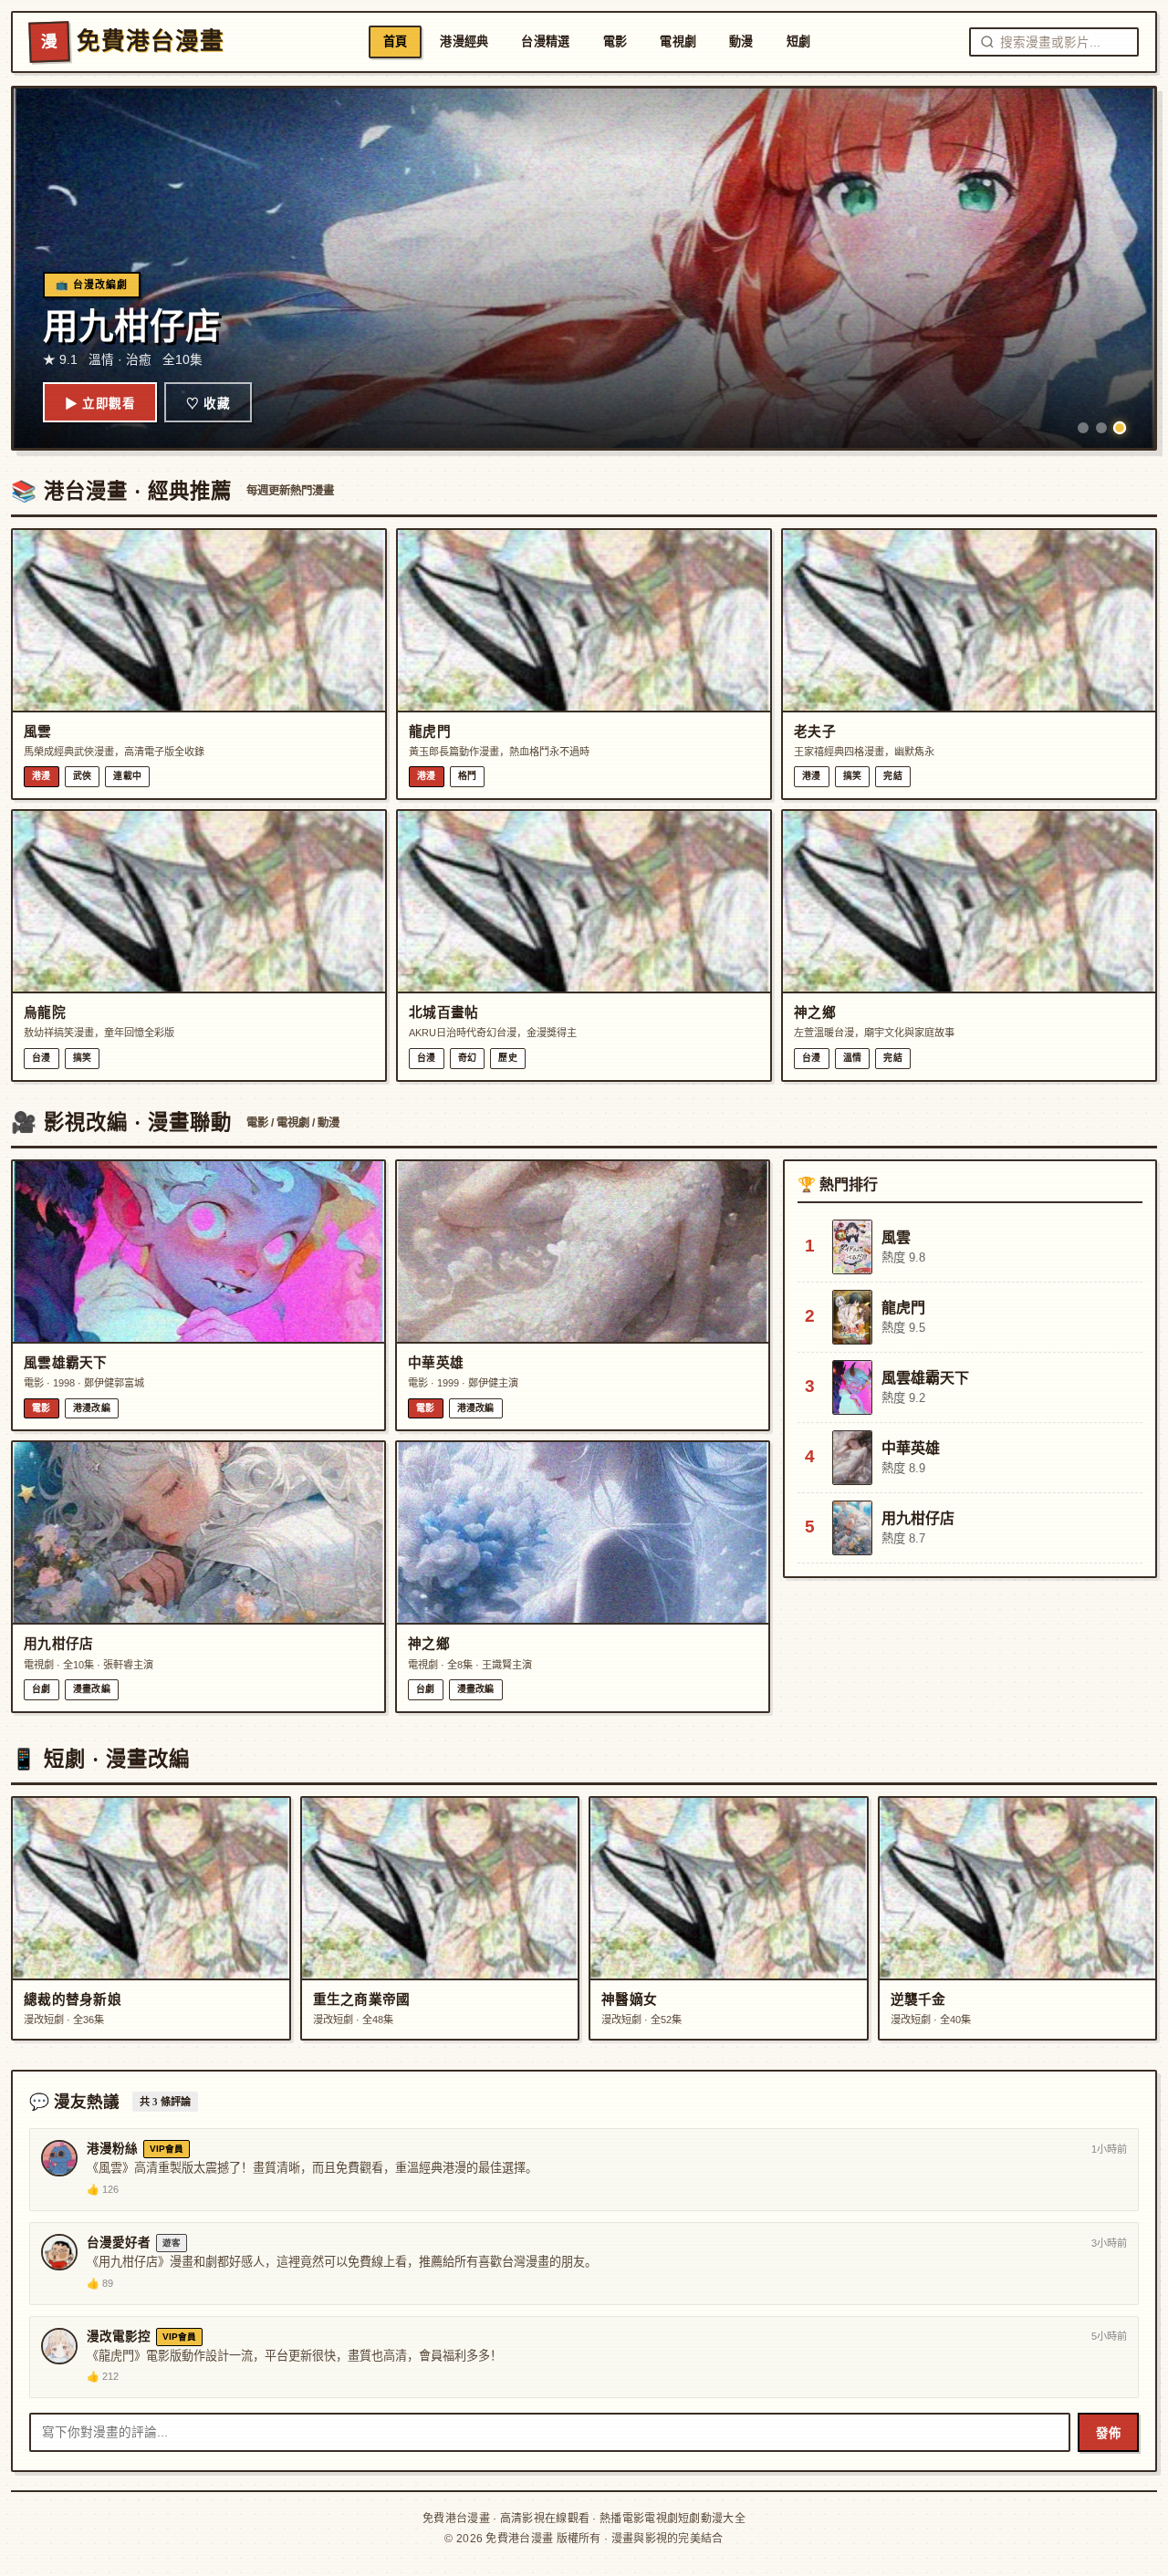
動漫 (741, 42)
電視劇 (678, 42)
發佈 (1108, 2433)
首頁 (396, 42)
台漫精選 (545, 42)
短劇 (799, 42)
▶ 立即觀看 (100, 404)
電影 (615, 42)
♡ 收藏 (208, 404)
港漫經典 (464, 42)
